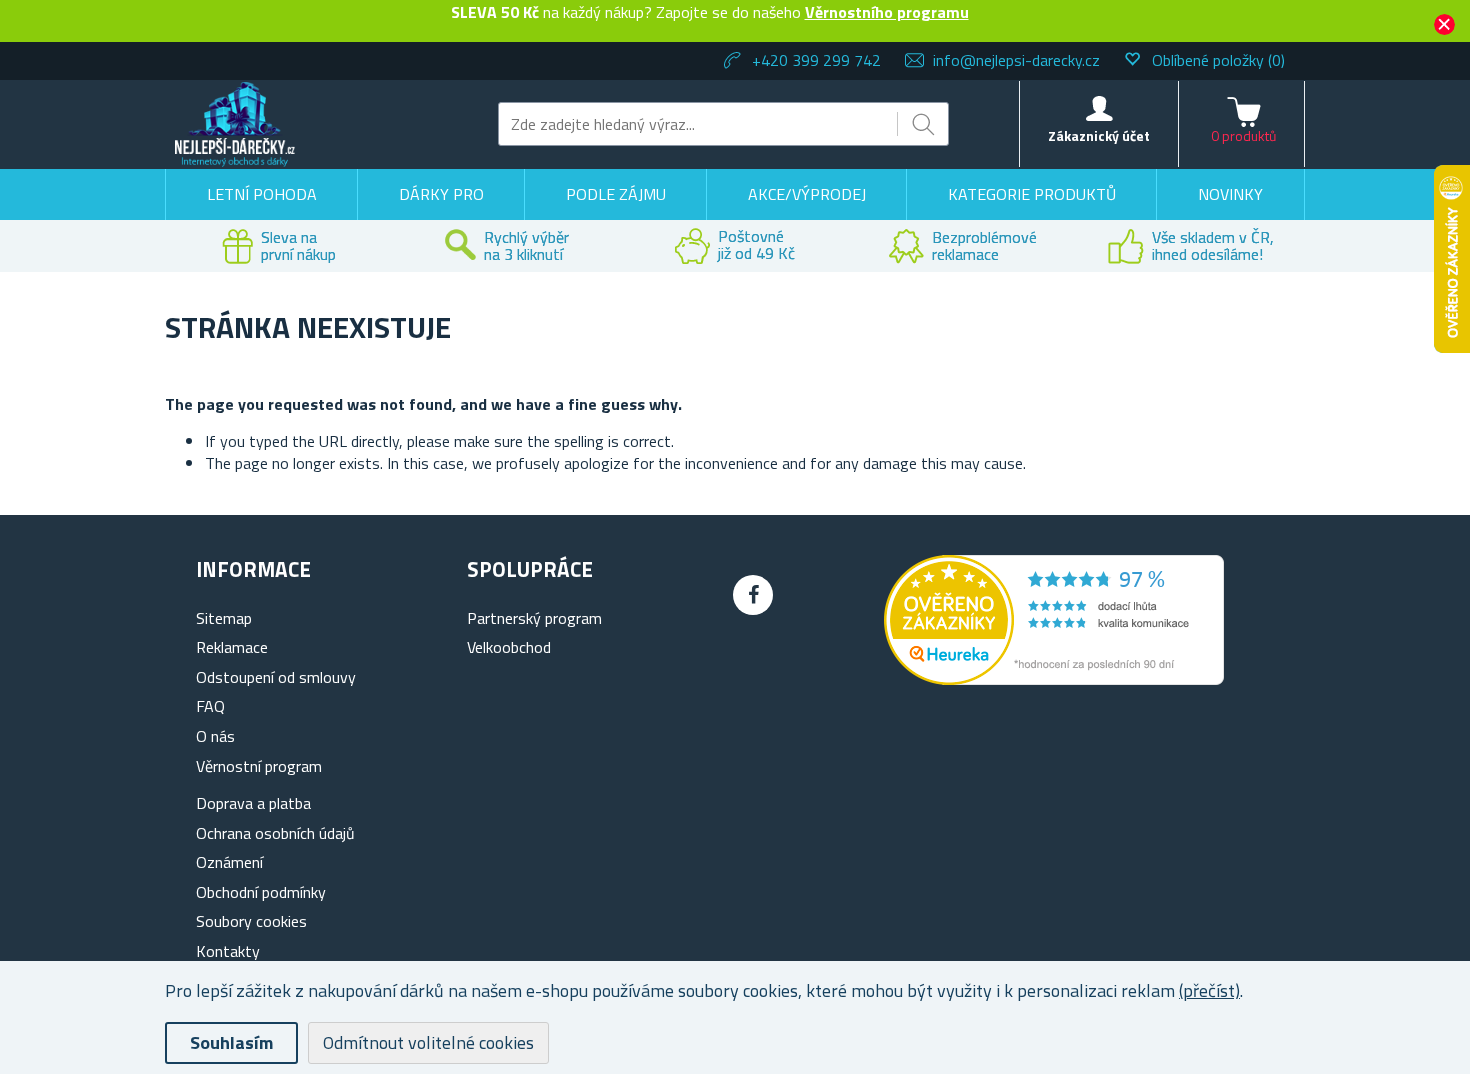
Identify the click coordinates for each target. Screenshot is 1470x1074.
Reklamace (232, 647)
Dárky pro (441, 194)
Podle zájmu (616, 194)
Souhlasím (231, 1042)
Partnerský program (534, 618)
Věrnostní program (259, 766)
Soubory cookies (251, 921)
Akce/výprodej (807, 194)
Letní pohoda (262, 194)
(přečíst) (1209, 990)
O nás (215, 736)
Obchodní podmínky (261, 892)
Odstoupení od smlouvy (276, 677)
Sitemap (224, 618)
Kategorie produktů (1032, 194)
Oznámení (229, 862)
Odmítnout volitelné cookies (428, 1042)
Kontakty (228, 951)
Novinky (1230, 194)
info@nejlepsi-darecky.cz (1016, 60)
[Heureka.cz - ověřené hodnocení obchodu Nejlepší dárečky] (1054, 679)
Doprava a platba (253, 803)
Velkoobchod (509, 647)
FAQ (210, 706)
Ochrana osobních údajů (275, 833)
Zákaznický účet (1099, 135)
